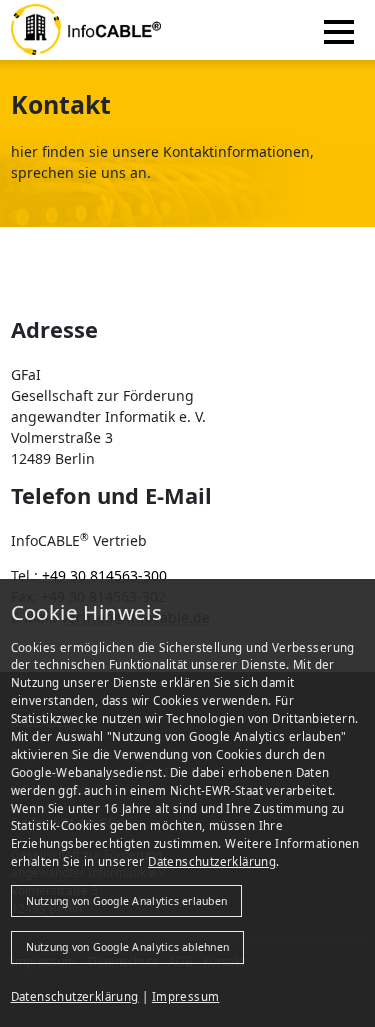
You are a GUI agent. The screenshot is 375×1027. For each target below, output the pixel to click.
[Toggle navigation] (339, 29)
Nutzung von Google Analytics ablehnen (128, 947)
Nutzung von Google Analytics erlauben (127, 901)
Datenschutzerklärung (212, 861)
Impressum (186, 996)
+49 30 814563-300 (102, 575)
